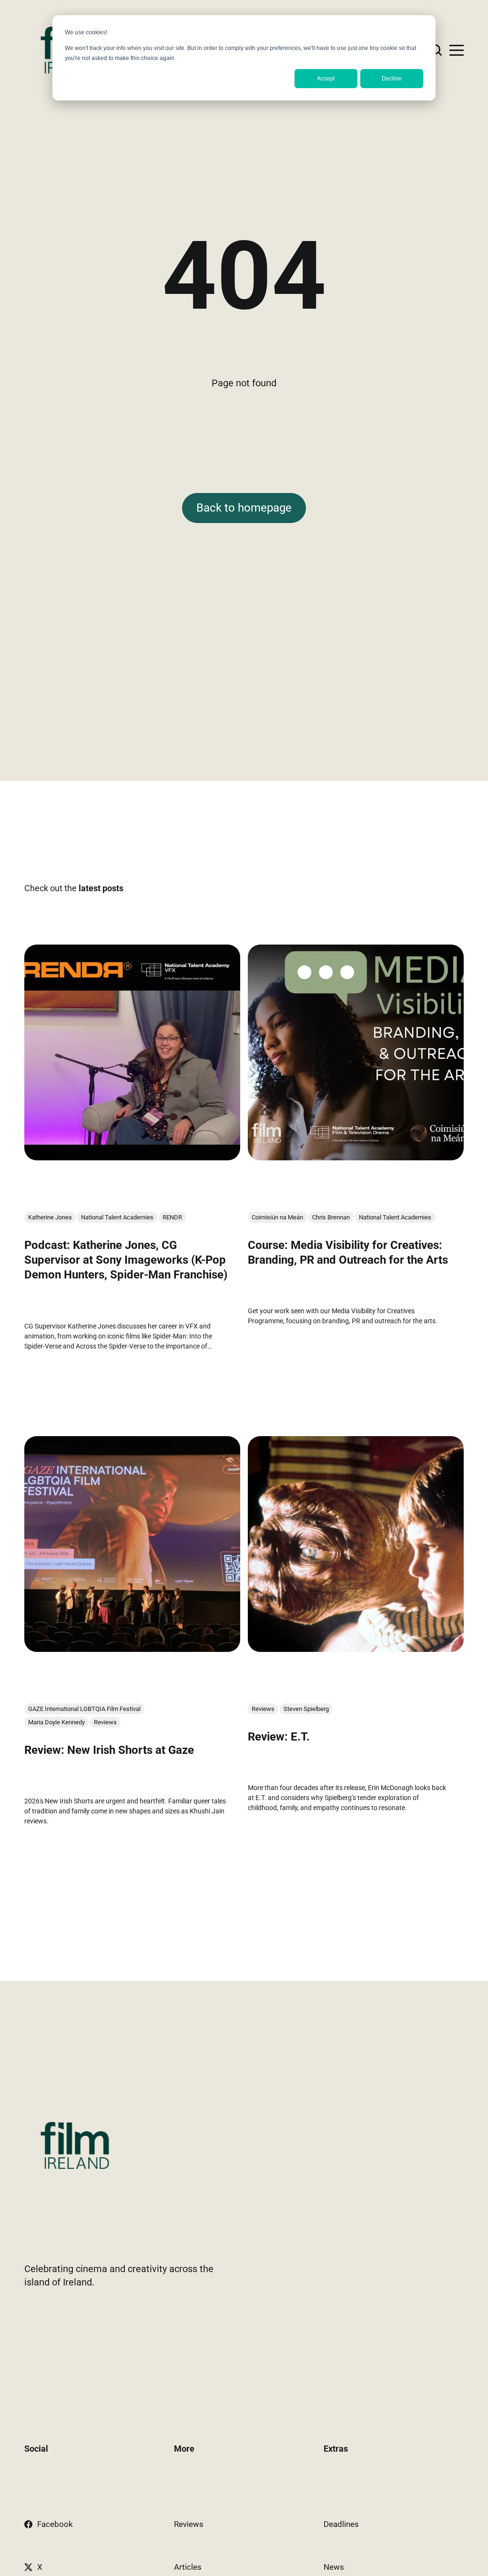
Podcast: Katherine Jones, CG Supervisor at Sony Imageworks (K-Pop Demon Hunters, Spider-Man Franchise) (126, 1260)
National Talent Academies (117, 1217)
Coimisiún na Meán (277, 1217)
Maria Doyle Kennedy (56, 1722)
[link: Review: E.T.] (356, 1649)
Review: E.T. (279, 1737)
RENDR (172, 1217)
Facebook (55, 2524)
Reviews (105, 1722)
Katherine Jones (50, 1217)
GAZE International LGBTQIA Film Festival (84, 1709)
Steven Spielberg (306, 1709)
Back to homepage (244, 508)
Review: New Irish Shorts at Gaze (109, 1750)
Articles (188, 2567)
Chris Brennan (331, 1217)
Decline (392, 79)
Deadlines (341, 2524)
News (334, 2567)
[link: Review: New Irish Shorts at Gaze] (132, 1649)
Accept (326, 79)
